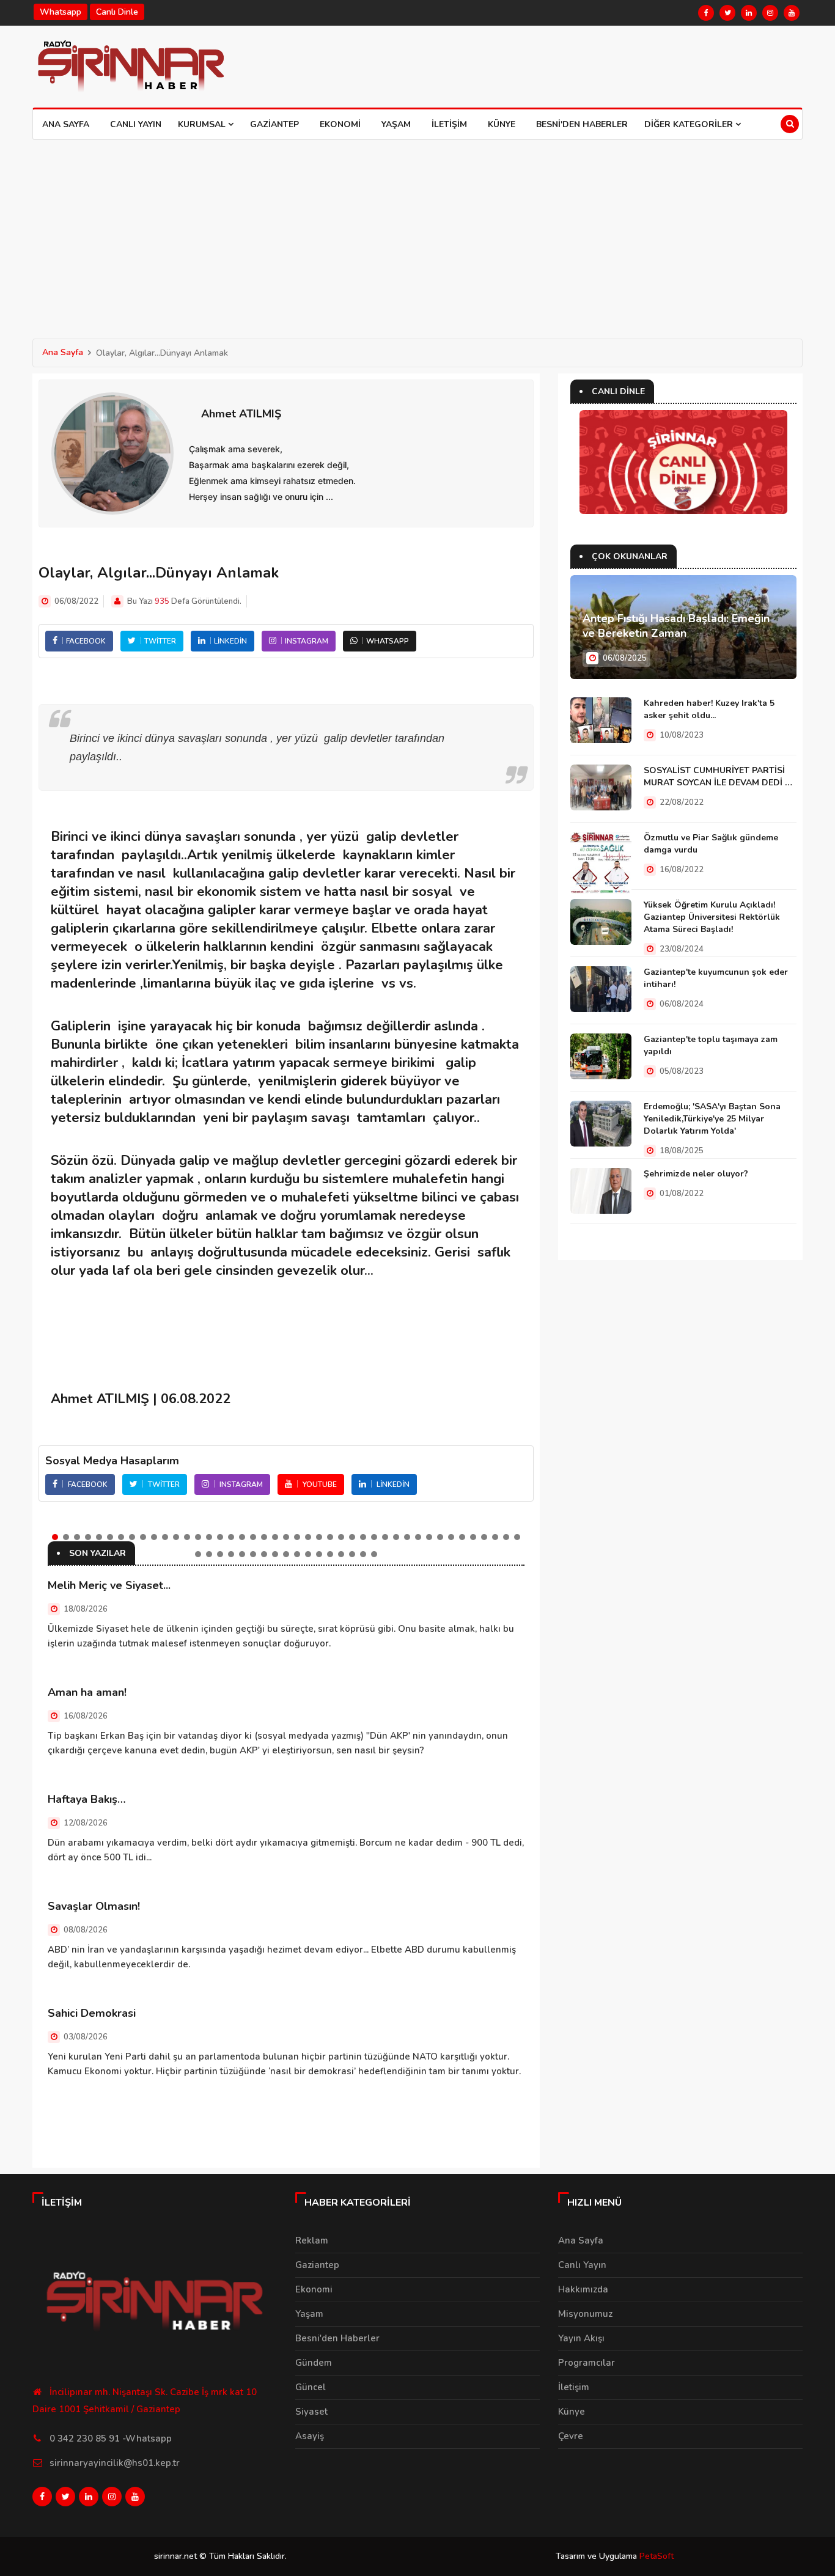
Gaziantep (274, 124)
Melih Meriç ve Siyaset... (109, 1585)
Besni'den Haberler (582, 124)
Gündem (314, 2363)
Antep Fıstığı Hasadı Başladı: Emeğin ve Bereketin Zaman (676, 626)
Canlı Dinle (117, 12)
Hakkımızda (583, 2289)
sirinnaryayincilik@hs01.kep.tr (115, 2463)
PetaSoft (657, 2556)
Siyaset (311, 2412)
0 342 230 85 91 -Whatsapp (111, 2438)
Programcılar (587, 2363)
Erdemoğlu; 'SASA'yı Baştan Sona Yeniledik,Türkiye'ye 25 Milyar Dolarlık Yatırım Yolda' (712, 1119)
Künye (502, 124)
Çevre (571, 2436)
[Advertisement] (417, 232)
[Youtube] (792, 13)
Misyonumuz (585, 2314)
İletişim (449, 124)
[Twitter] (727, 13)
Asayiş (310, 2436)
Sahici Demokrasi (92, 2013)
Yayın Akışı (581, 2338)
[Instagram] (770, 13)
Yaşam (396, 124)
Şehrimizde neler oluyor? (696, 1174)
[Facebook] (706, 13)
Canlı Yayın (136, 124)
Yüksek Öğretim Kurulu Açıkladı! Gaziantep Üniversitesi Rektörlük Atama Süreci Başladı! (712, 917)
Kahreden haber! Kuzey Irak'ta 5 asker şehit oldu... (709, 709)
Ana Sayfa (66, 124)
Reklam (312, 2240)
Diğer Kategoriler (690, 124)
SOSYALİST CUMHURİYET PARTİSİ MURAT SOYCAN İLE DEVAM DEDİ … (718, 776)
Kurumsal (203, 124)
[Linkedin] (749, 13)
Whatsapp (61, 12)
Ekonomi (340, 124)
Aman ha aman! (87, 1692)
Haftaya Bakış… (87, 1799)
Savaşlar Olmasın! (94, 1906)
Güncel (311, 2387)
